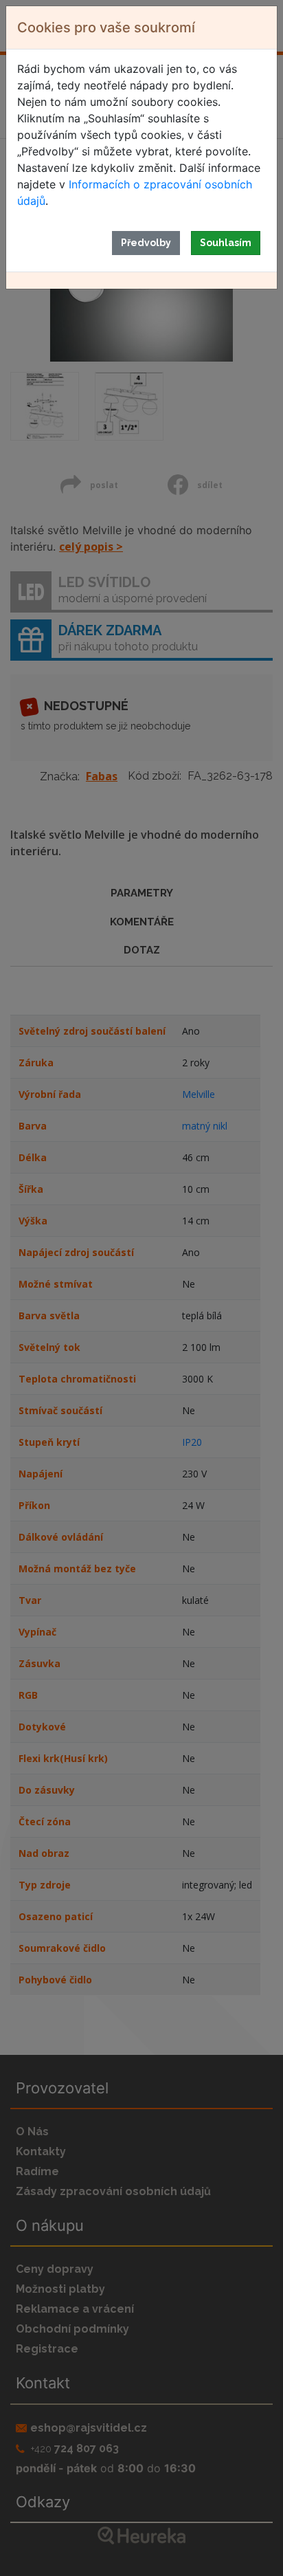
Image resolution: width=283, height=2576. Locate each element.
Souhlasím (226, 243)
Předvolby (146, 243)
